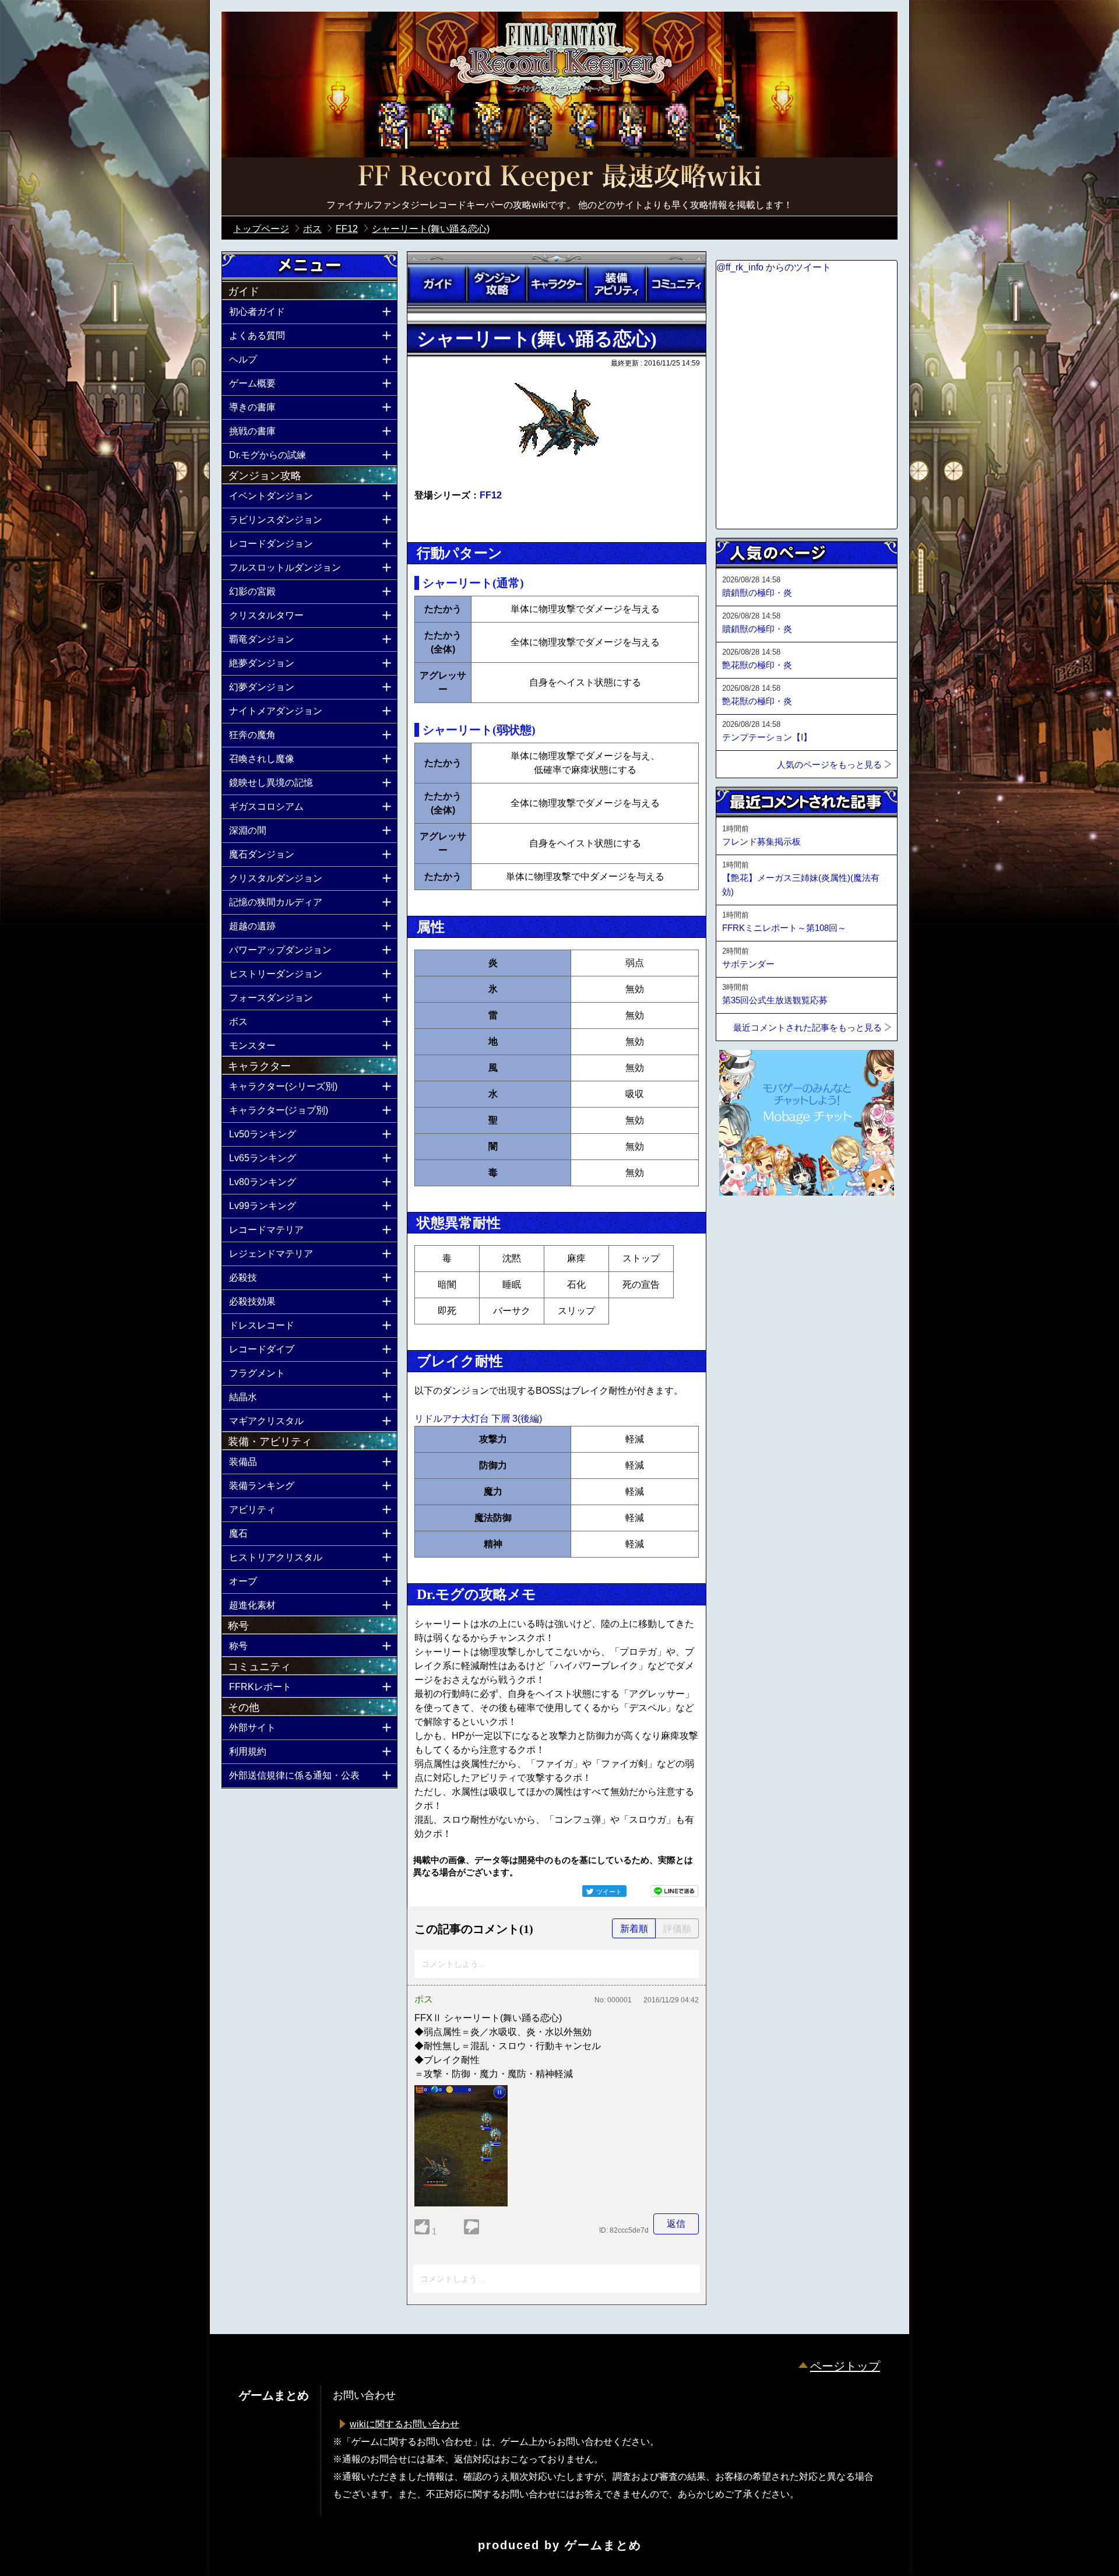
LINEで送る (674, 1891)
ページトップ (845, 2366)
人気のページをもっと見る (829, 765)
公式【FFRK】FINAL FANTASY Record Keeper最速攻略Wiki (559, 178)
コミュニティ (676, 284)
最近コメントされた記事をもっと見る (807, 1027)
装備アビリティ (616, 284)
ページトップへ (745, 1227)
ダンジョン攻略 (497, 284)
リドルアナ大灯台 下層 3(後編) (478, 1419)
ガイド (437, 284)
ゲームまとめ (603, 2545)
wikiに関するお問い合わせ (404, 2424)
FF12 (491, 495)
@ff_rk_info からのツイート (774, 267)
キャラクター (557, 284)
